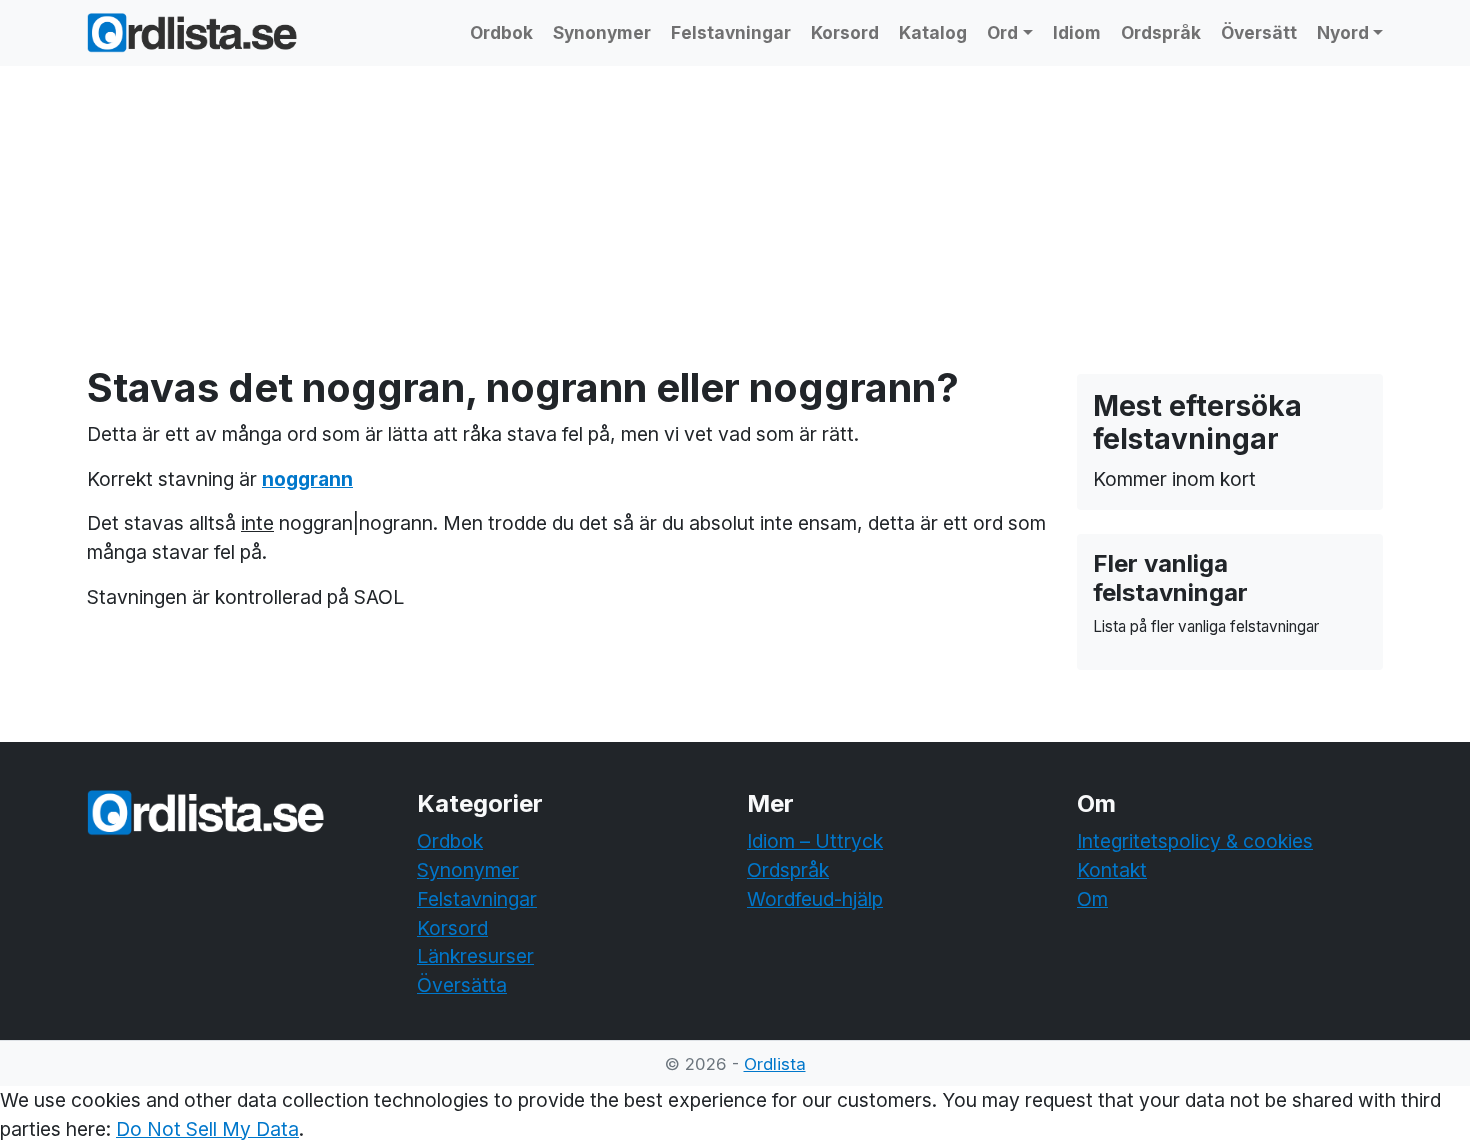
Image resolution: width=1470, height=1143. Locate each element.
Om (1092, 899)
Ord (1002, 32)
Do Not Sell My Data (207, 1129)
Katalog (933, 32)
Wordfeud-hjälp (815, 899)
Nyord (1343, 32)
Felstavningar (731, 32)
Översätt (1259, 32)
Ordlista (775, 1064)
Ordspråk (1161, 32)
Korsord (845, 32)
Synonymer (602, 32)
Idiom (1077, 32)
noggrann (307, 479)
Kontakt (1112, 870)
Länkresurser (475, 956)
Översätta (462, 985)
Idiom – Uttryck (815, 841)
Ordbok (501, 32)
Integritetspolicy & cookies (1195, 841)
